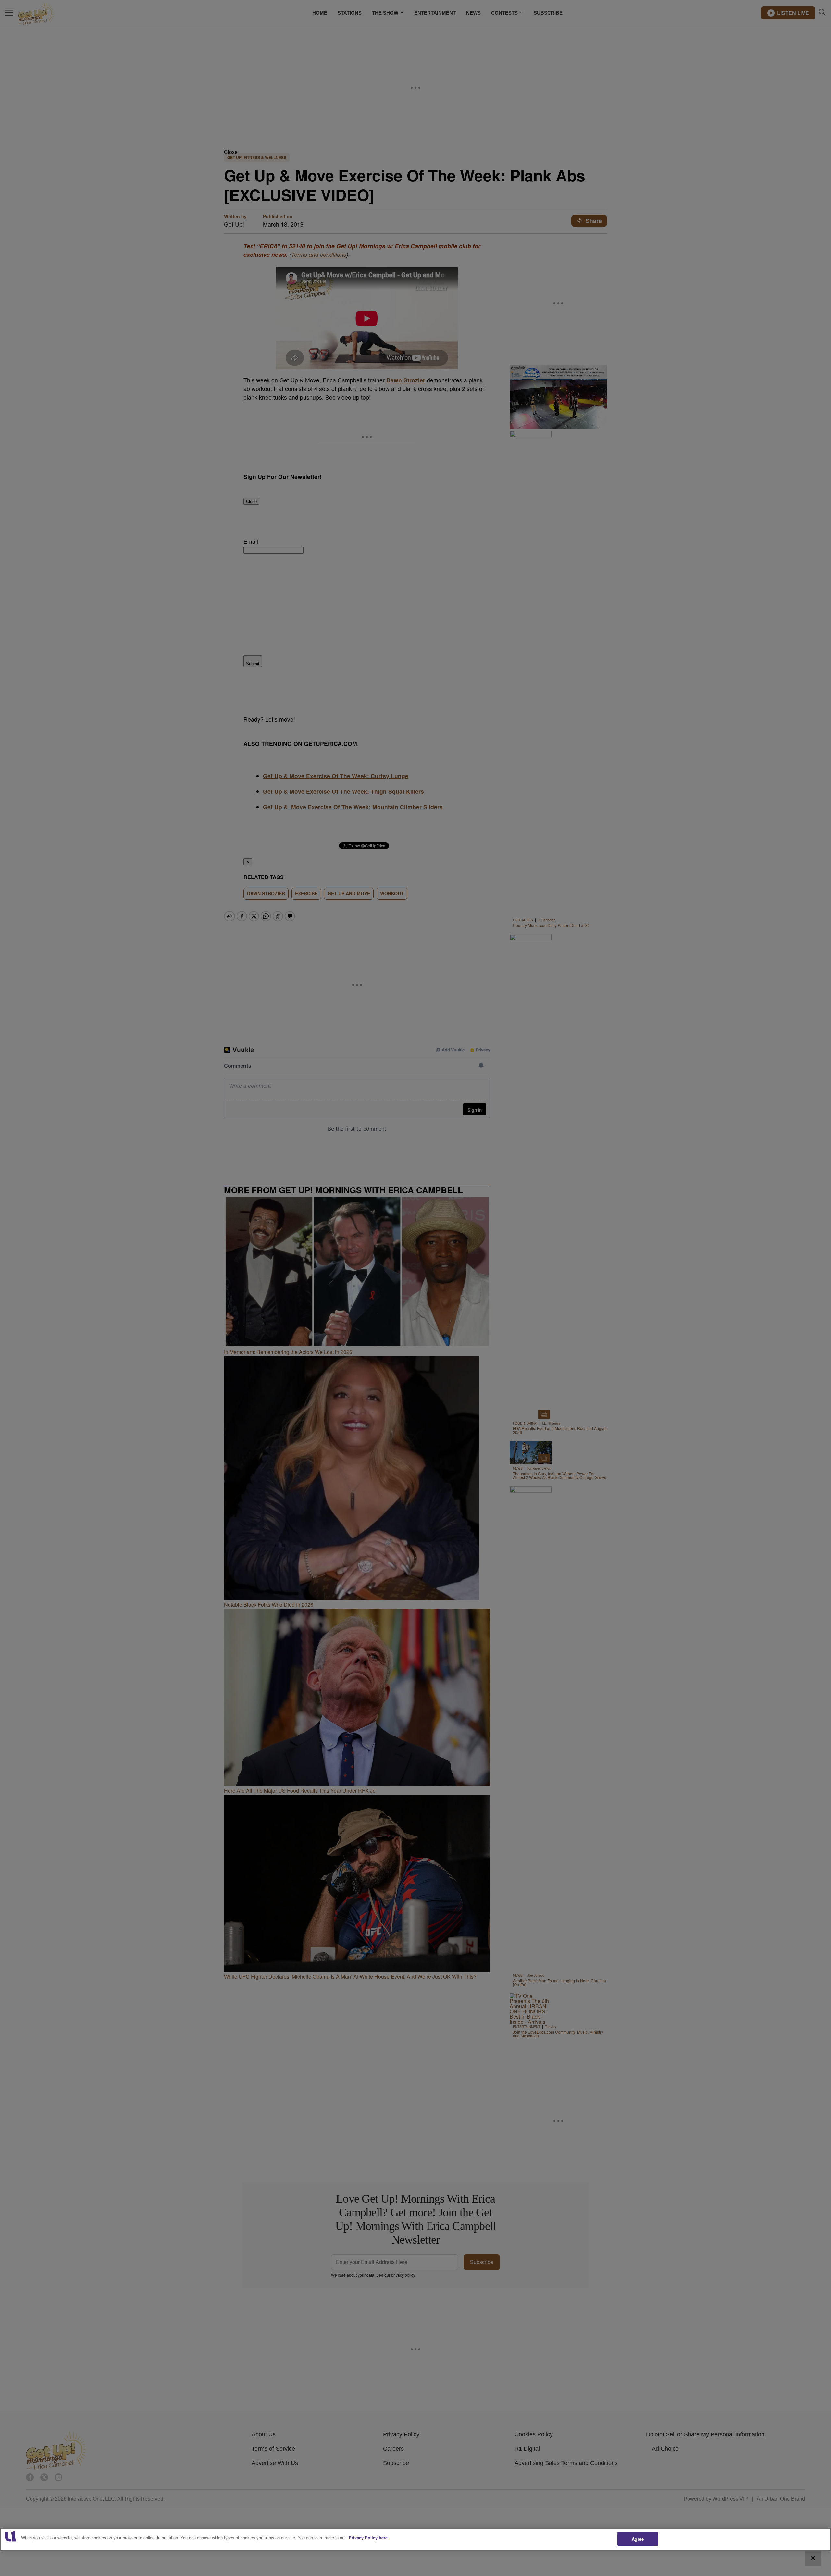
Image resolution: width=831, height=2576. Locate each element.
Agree (638, 2539)
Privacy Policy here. (369, 2538)
